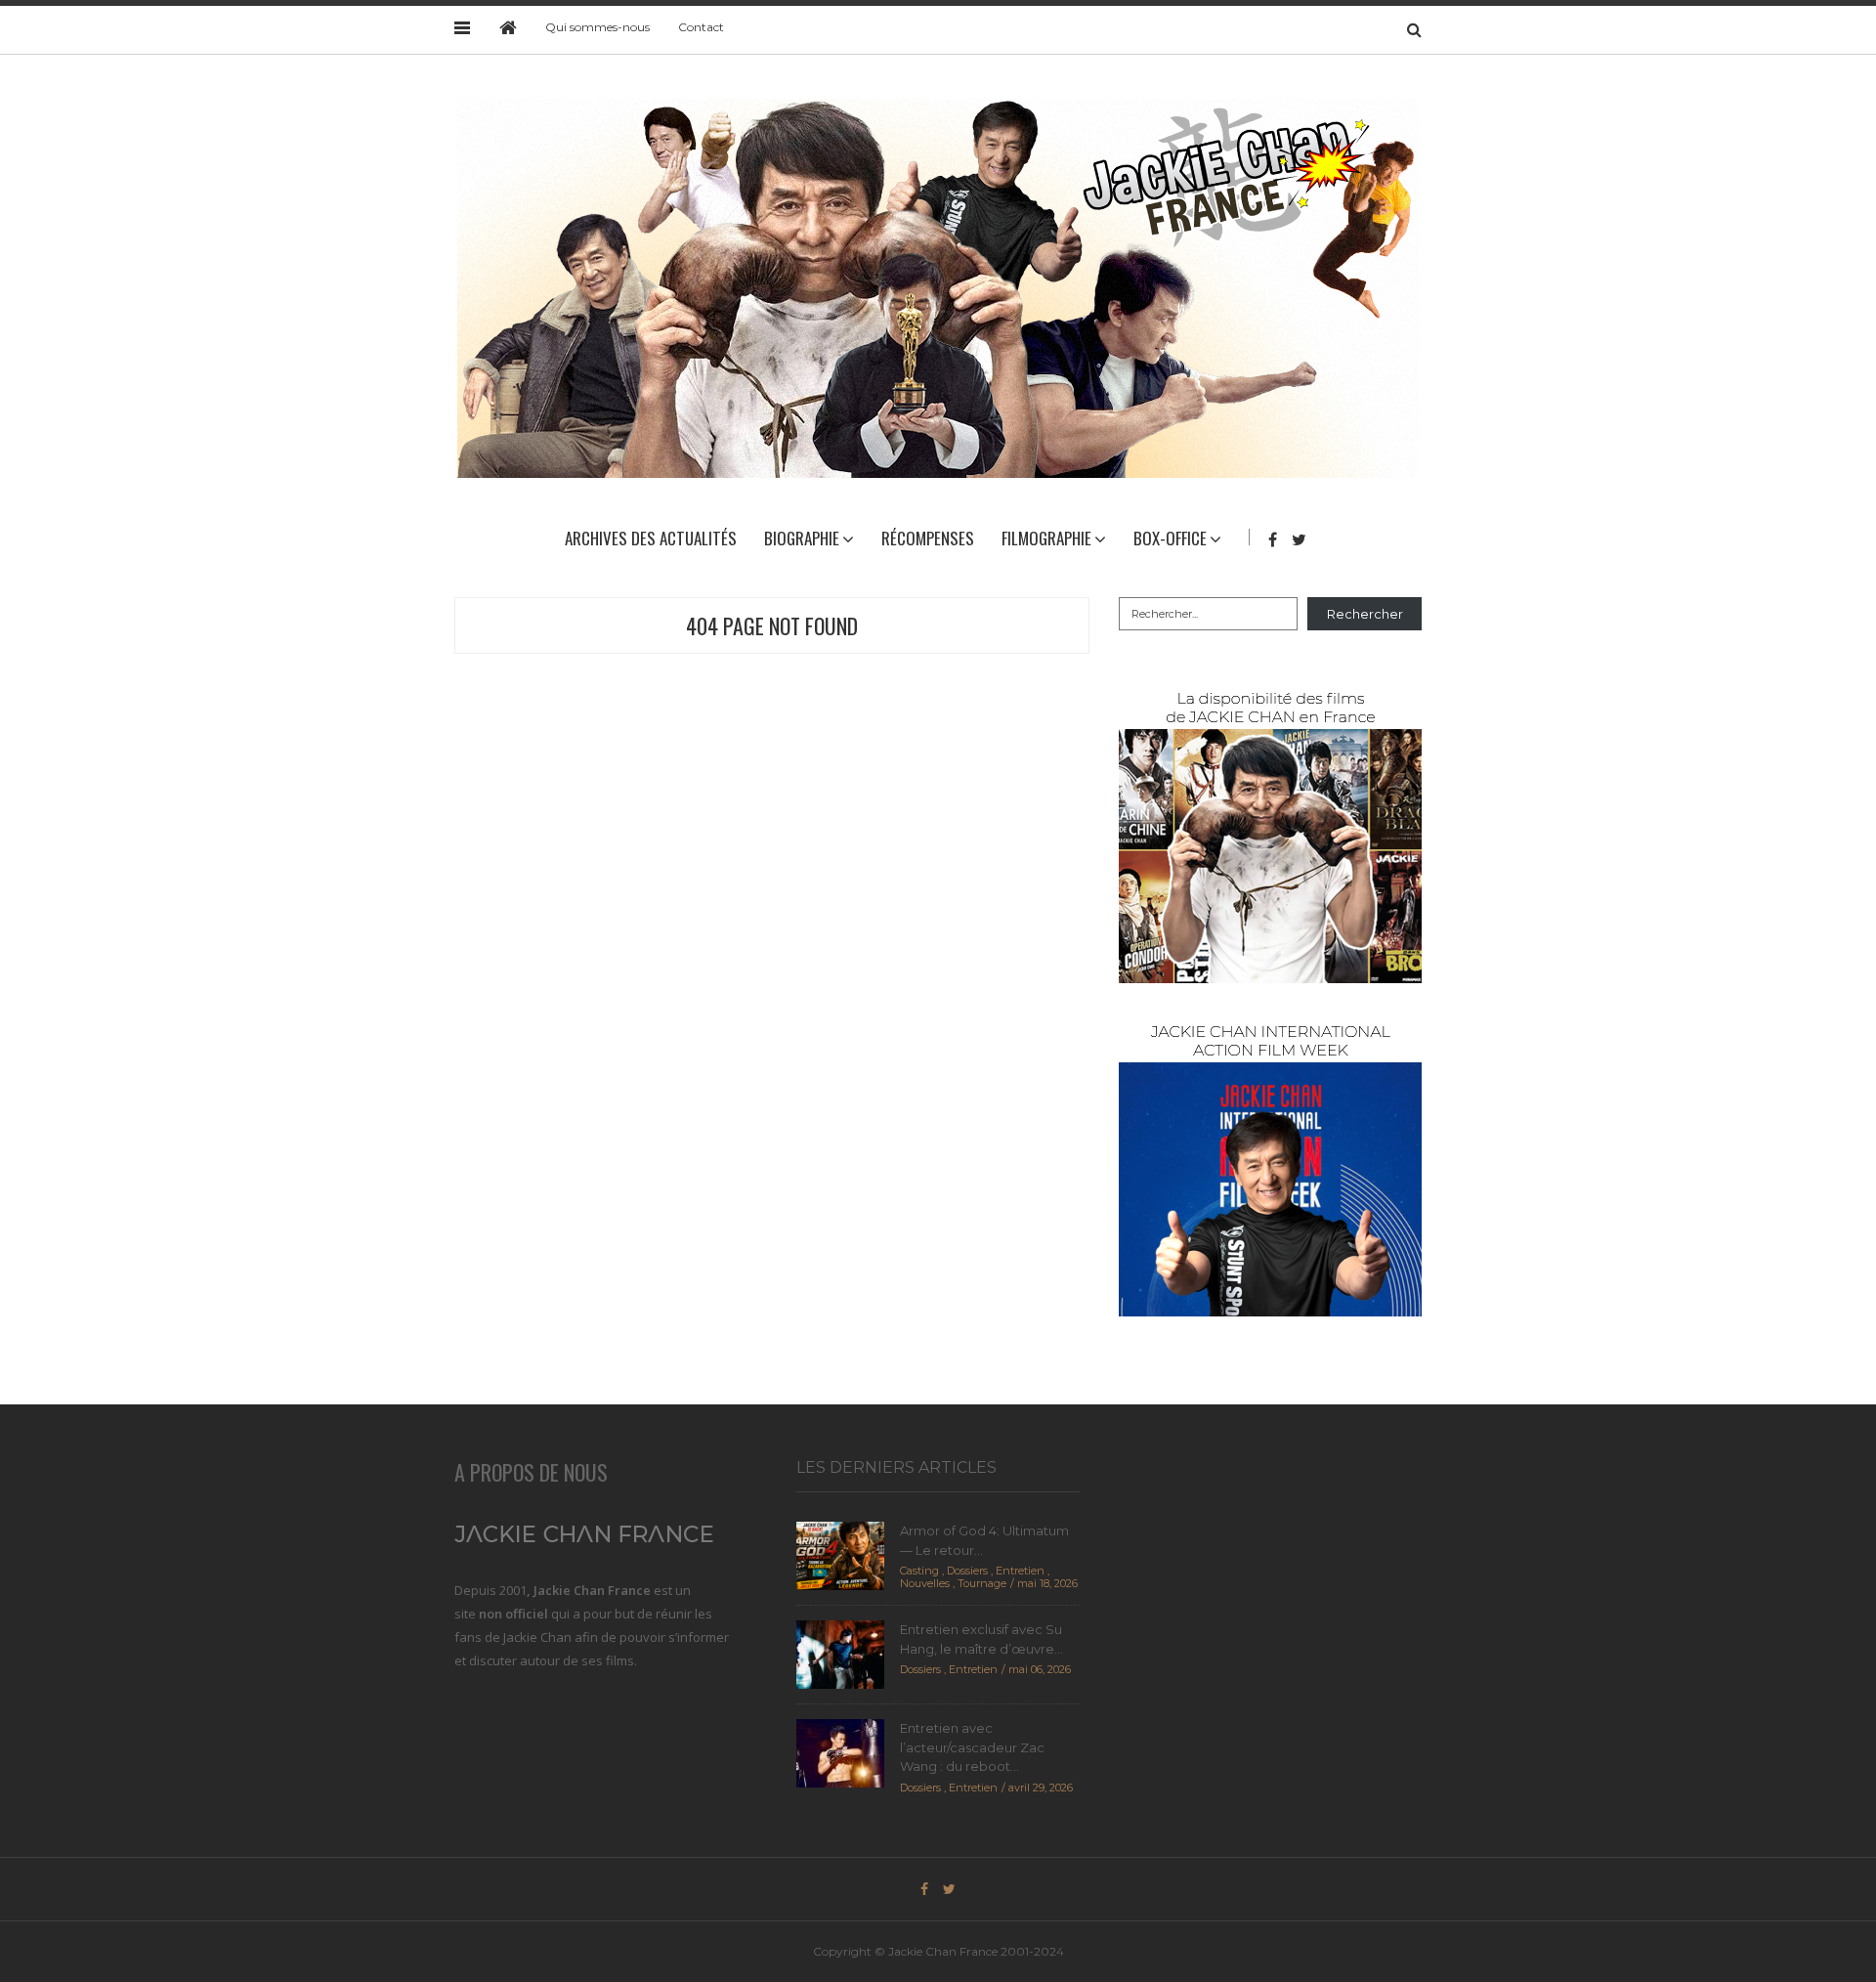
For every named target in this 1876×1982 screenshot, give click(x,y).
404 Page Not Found (772, 625)
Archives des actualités (651, 538)
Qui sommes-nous (597, 27)
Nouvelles (925, 1583)
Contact (701, 27)
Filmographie (1046, 538)
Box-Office (1170, 538)
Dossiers (967, 1571)
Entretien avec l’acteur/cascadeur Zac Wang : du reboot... (972, 1747)
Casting (919, 1571)
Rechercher (1365, 614)
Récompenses (928, 538)
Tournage (982, 1583)
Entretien (1020, 1571)
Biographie (802, 538)
